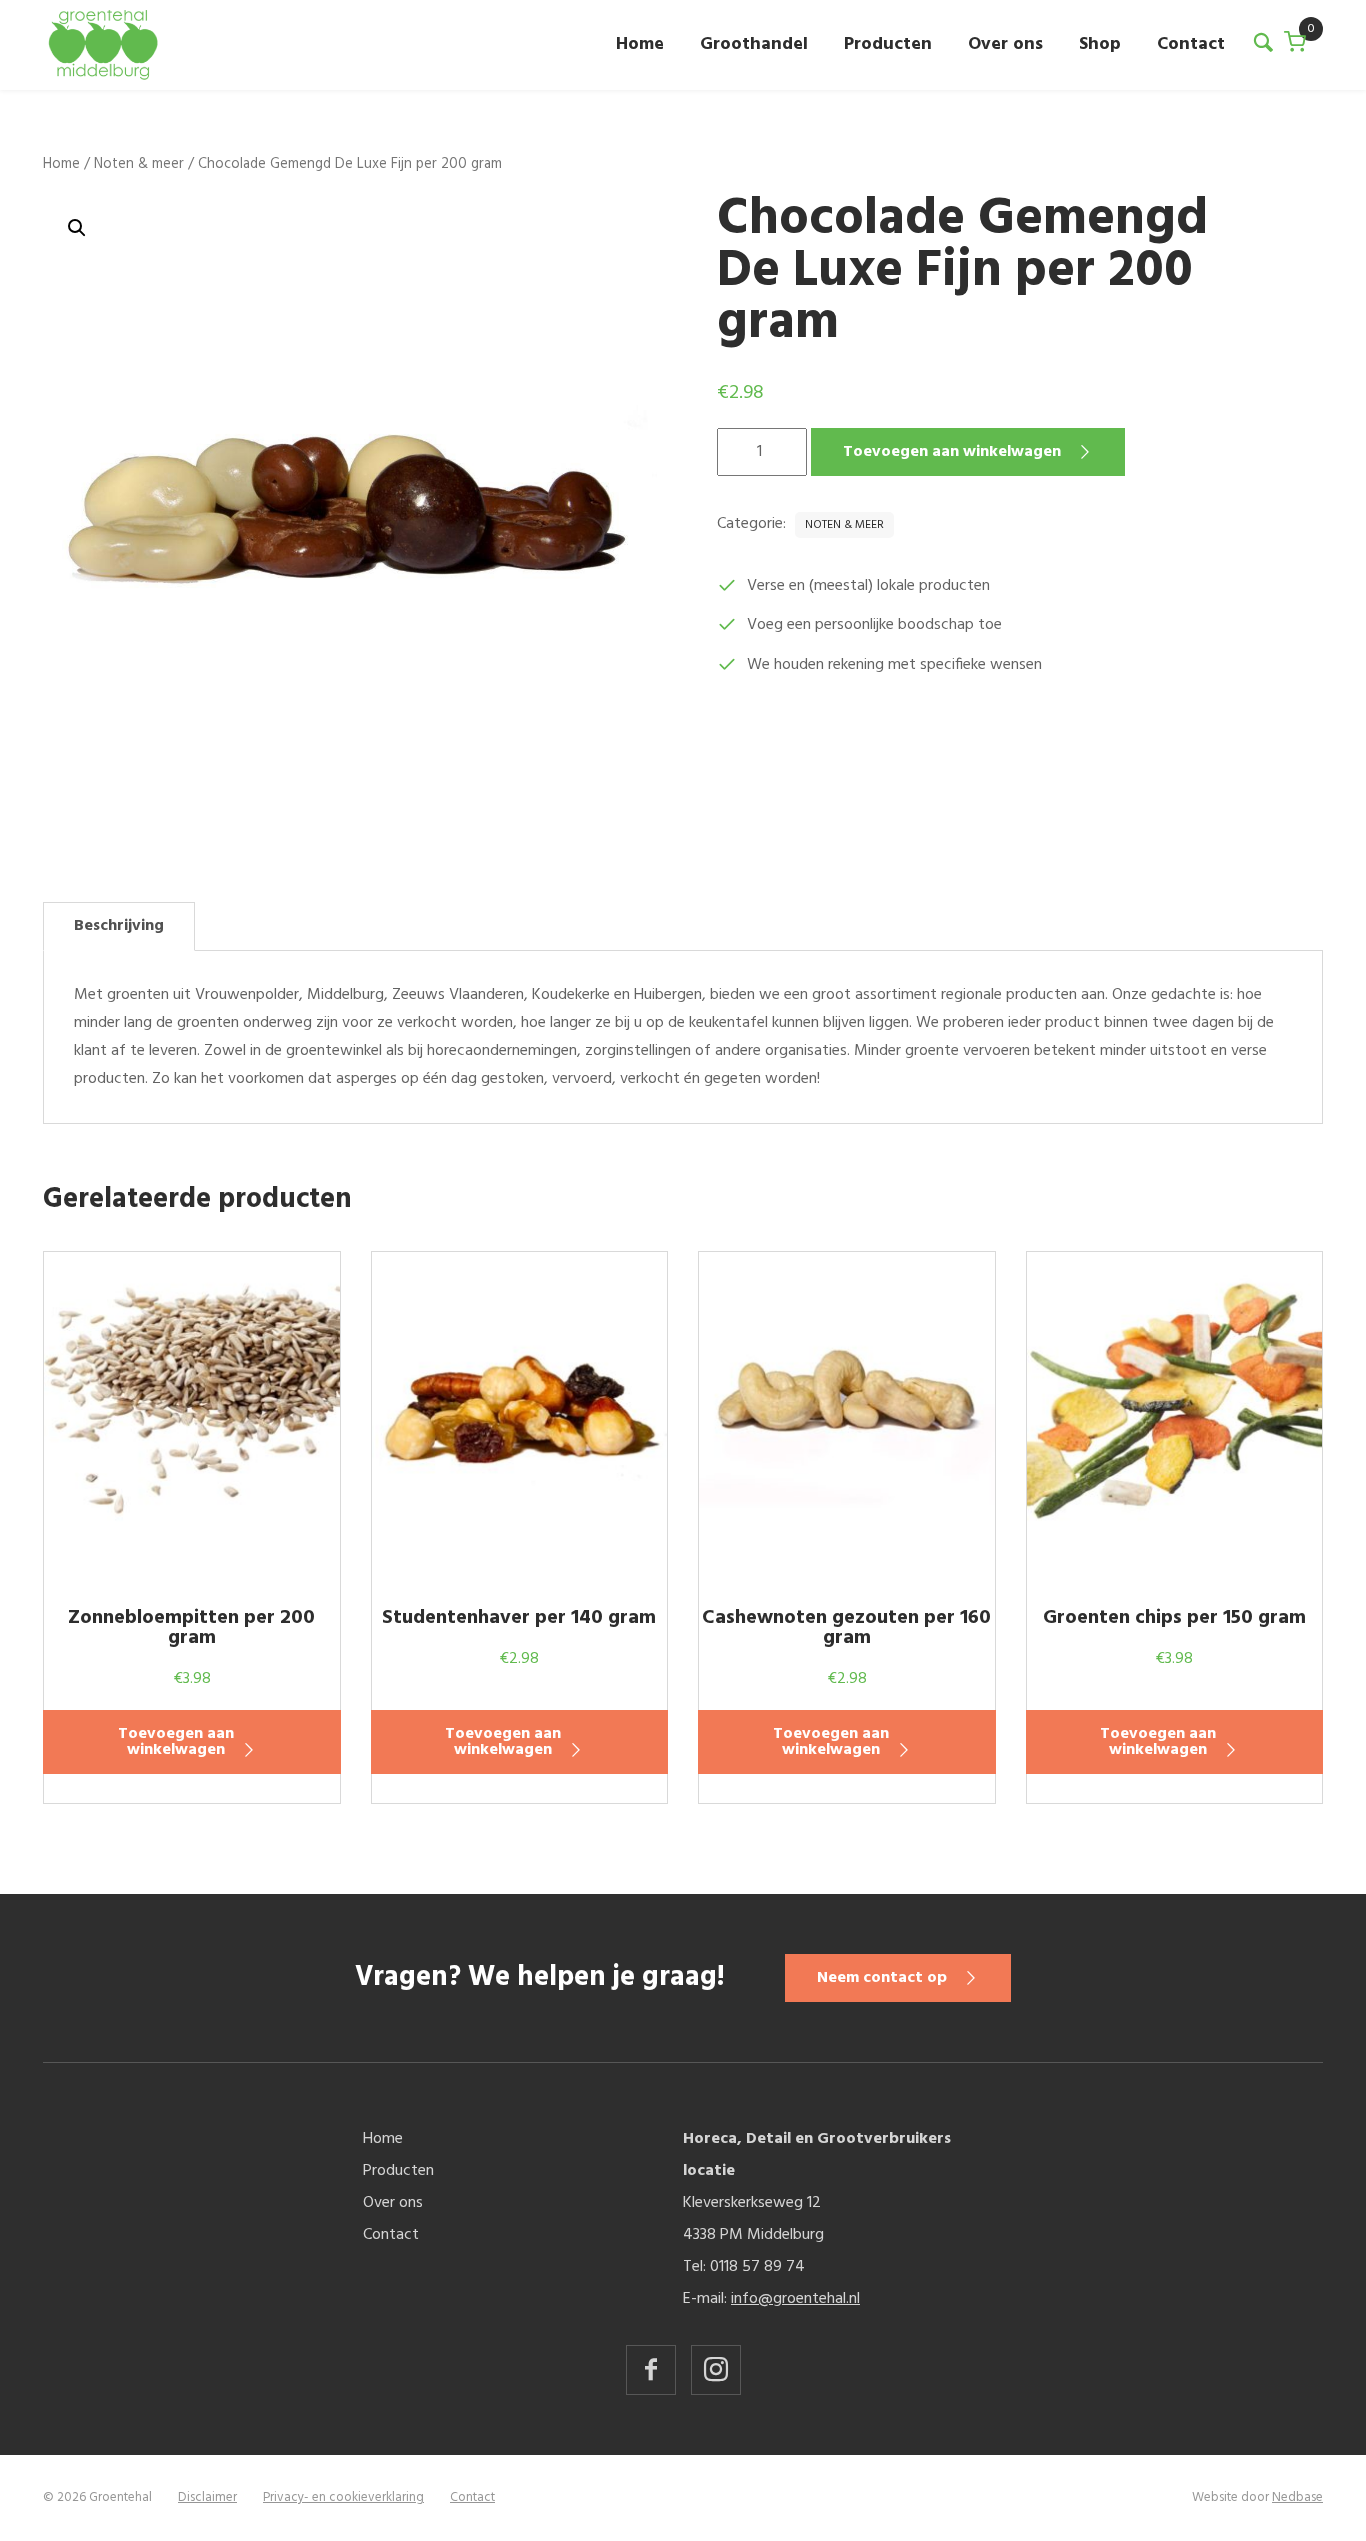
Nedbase (1297, 2497)
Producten (888, 44)
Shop (1100, 44)
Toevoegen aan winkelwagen (952, 452)
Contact (1191, 44)
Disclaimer (207, 2497)
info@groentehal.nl (795, 2299)
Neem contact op (882, 1978)
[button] (77, 228)
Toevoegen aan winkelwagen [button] (176, 1742)
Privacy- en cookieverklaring (343, 2497)
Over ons (1005, 44)
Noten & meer (139, 164)
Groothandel (754, 44)
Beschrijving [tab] (119, 926)
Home (640, 44)
